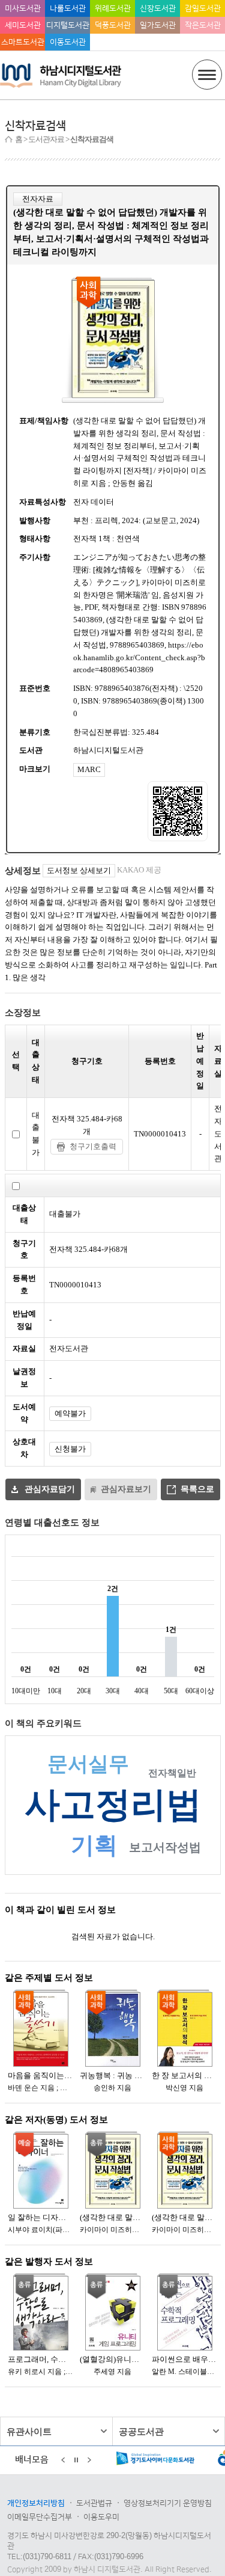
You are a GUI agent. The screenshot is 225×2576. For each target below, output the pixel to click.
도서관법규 (94, 2503)
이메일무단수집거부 (40, 2517)
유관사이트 (29, 2431)
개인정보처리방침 (36, 2503)
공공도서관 (141, 2431)
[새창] (156, 2461)
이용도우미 (101, 2517)
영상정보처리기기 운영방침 (168, 2503)
